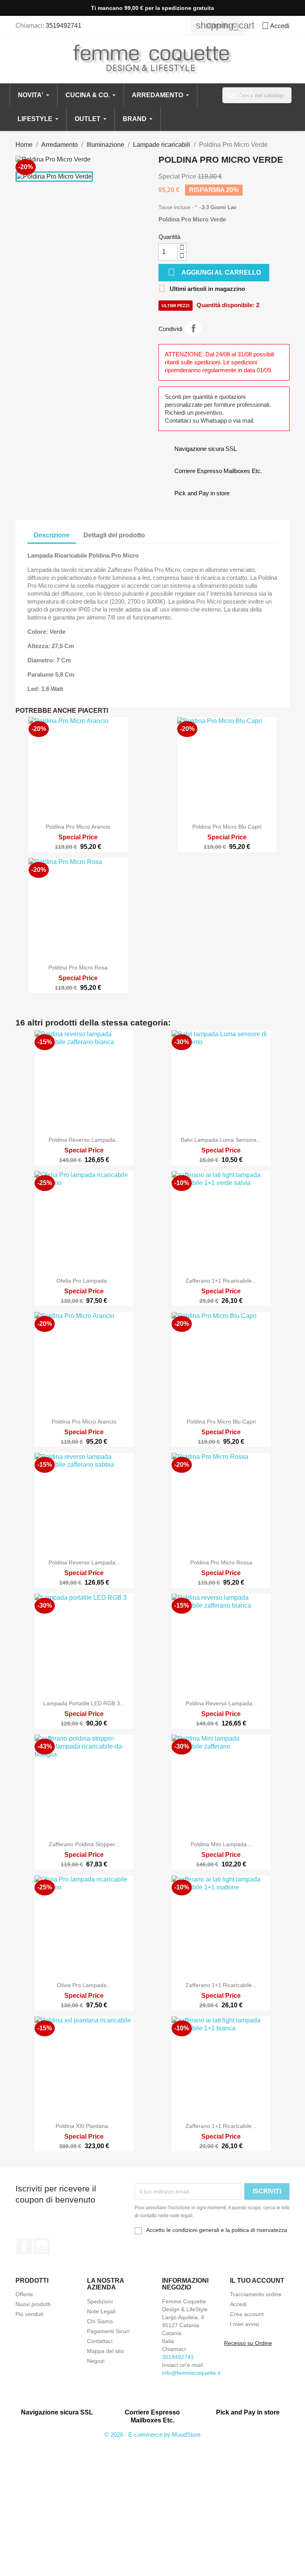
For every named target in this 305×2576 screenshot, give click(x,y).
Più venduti (29, 2314)
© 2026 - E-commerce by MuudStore (152, 2435)
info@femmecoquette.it (191, 2373)
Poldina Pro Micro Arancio (78, 827)
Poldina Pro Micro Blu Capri (227, 827)
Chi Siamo (100, 2321)
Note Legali (101, 2311)
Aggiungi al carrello (214, 272)
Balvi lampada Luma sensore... (221, 1140)
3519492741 (64, 26)
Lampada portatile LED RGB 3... (84, 1703)
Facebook (24, 2246)
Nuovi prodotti (33, 2304)
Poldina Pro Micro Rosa (78, 968)
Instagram (42, 2246)
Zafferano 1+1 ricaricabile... (221, 1281)
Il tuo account (257, 2281)
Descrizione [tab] (52, 535)
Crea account (247, 2314)
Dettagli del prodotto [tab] (114, 535)
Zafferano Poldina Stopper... (84, 1844)
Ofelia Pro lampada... (84, 1281)
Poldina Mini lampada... (221, 1844)
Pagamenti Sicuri (108, 2331)
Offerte (24, 2294)
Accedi (238, 2304)
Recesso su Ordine (248, 2343)
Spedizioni (100, 2301)
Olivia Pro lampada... (84, 1985)
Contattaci (100, 2341)
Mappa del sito (105, 2351)
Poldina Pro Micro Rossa (221, 1562)
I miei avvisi (244, 2324)
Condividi (193, 328)
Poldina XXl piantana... (84, 2126)
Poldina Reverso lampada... (84, 1140)
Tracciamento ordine (256, 2294)
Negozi (96, 2361)
